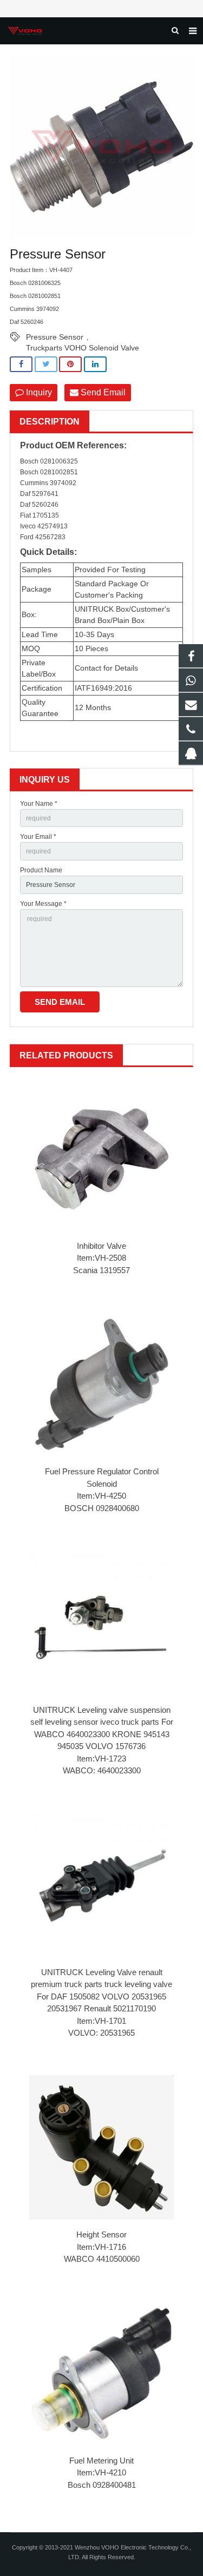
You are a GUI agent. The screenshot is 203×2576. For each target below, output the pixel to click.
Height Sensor (101, 2234)
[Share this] (21, 364)
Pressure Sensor (55, 337)
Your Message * (43, 904)
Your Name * (39, 804)
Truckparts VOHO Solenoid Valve (83, 348)
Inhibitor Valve (101, 1246)
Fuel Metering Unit (101, 2461)
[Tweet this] (46, 364)
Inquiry (38, 392)
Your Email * (38, 837)
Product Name (41, 870)
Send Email (102, 392)
